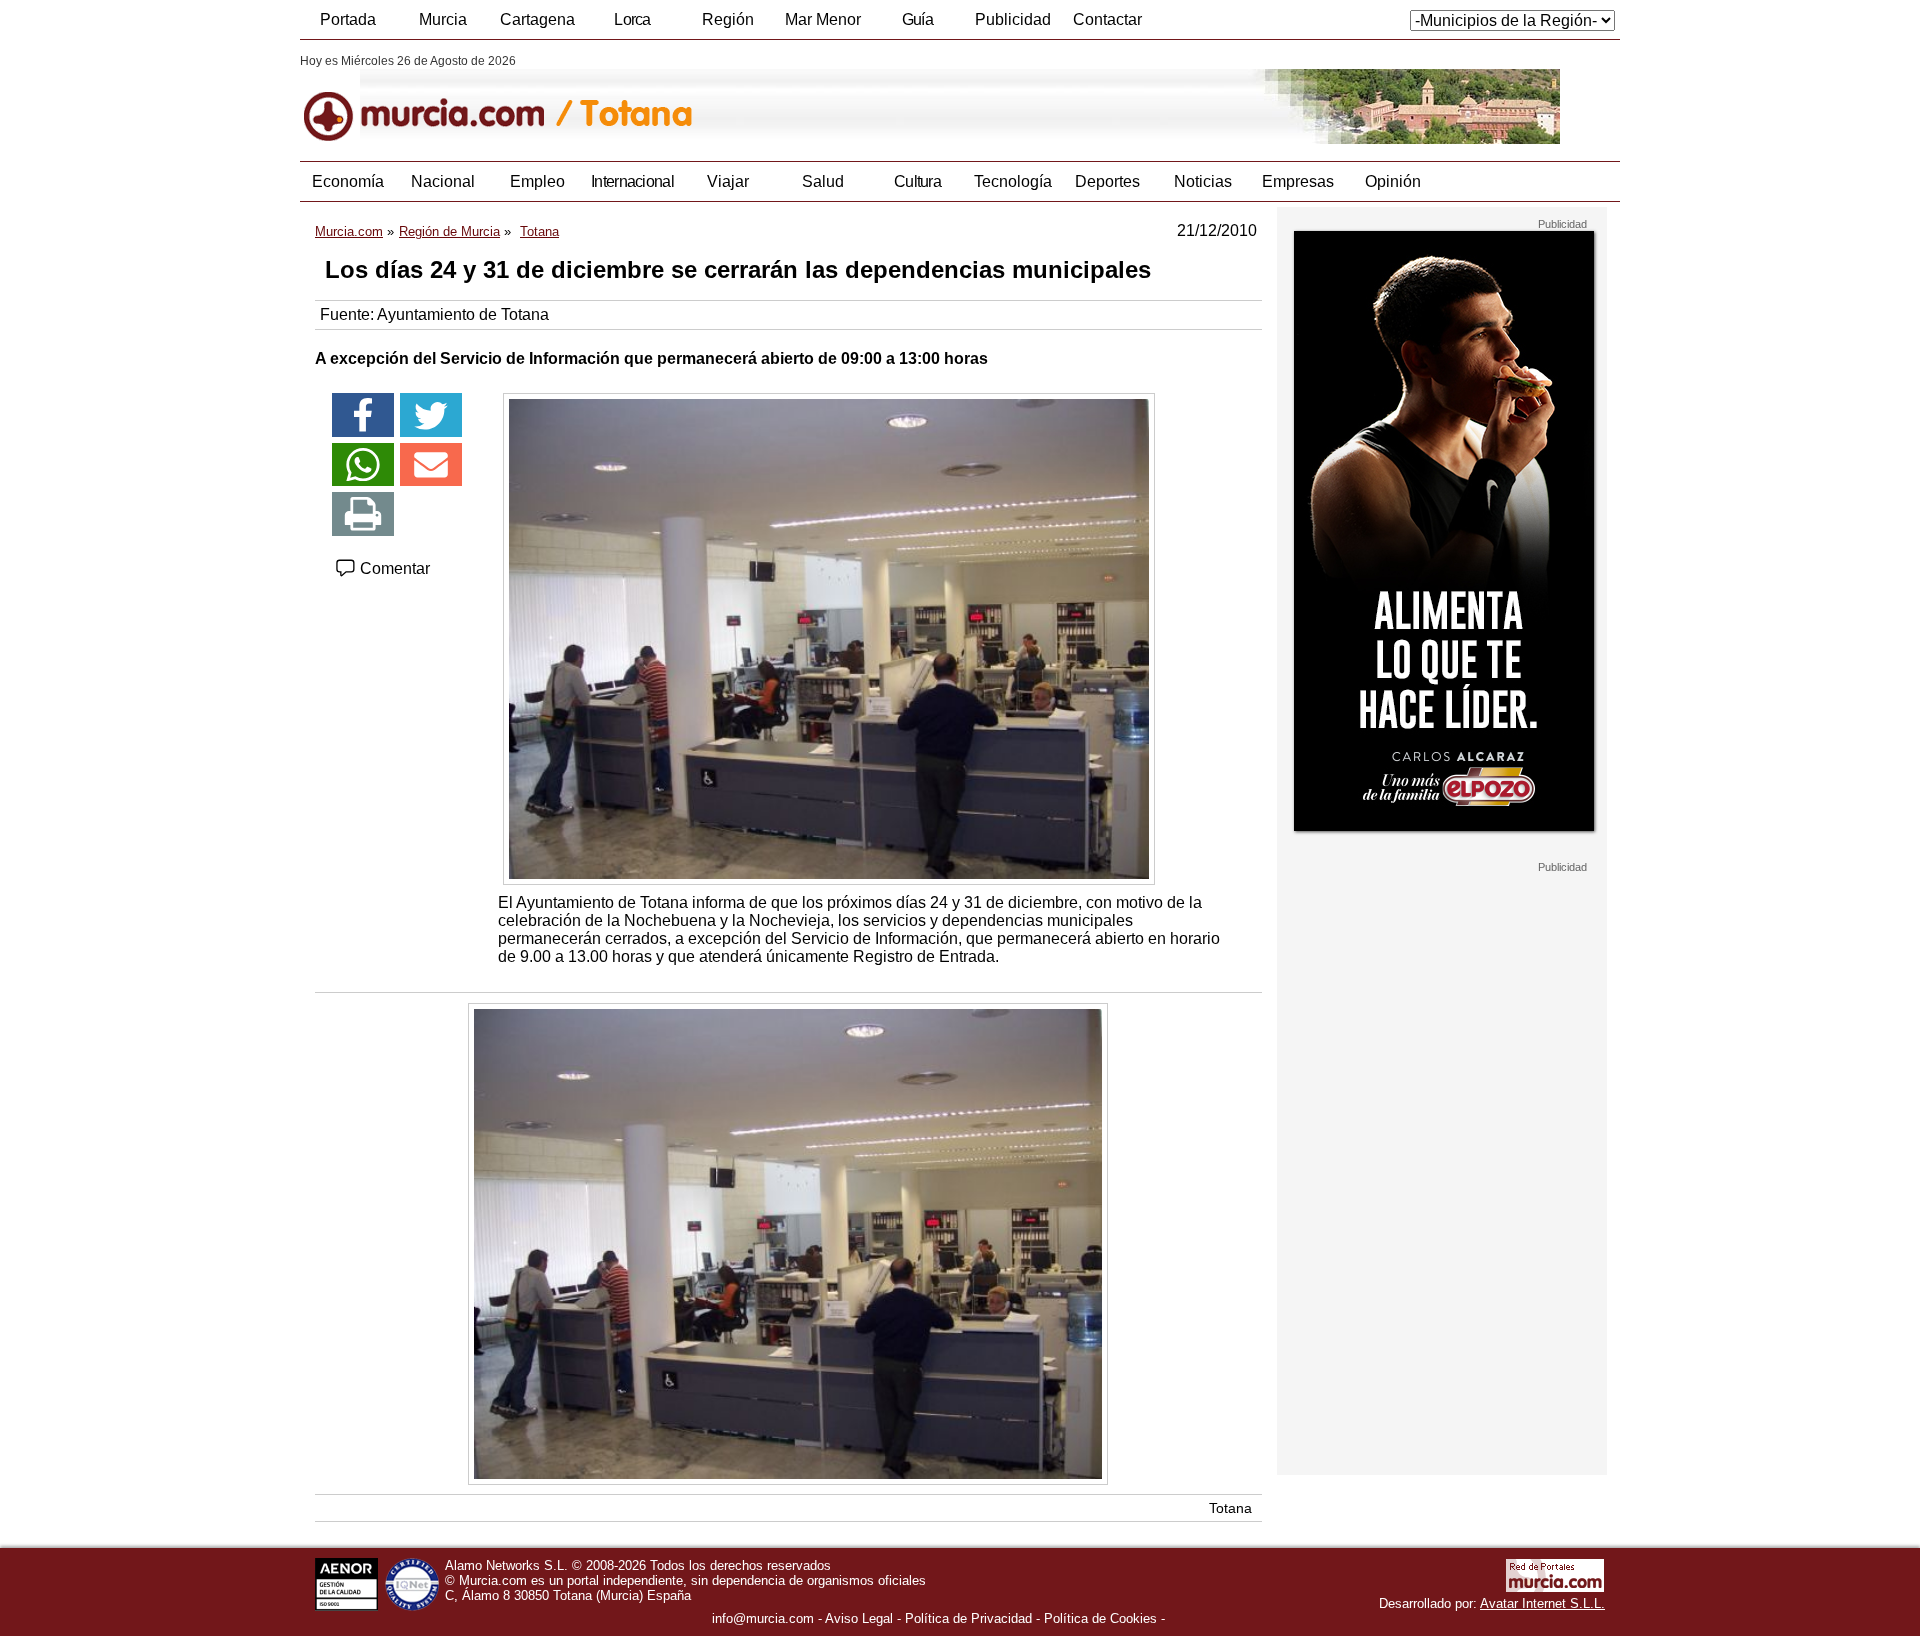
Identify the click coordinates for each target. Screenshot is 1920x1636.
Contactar (1107, 19)
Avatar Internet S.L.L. (1542, 1603)
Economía (348, 181)
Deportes (1107, 181)
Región (728, 19)
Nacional (443, 181)
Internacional (632, 181)
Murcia (443, 19)
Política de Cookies (1100, 1618)
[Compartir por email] (431, 465)
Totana (1230, 1508)
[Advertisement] (1442, 1174)
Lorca (632, 19)
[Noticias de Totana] (787, 99)
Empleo (537, 181)
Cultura (917, 181)
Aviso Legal (859, 1618)
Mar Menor (823, 19)
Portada (348, 19)
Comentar (393, 568)
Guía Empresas (917, 25)
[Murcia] (437, 99)
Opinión (1393, 181)
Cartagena (537, 19)
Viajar (728, 181)
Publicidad (1013, 19)
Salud (823, 181)
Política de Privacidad (968, 1618)
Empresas (1298, 181)
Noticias (1203, 181)
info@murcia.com (763, 1618)
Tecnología (1013, 181)
